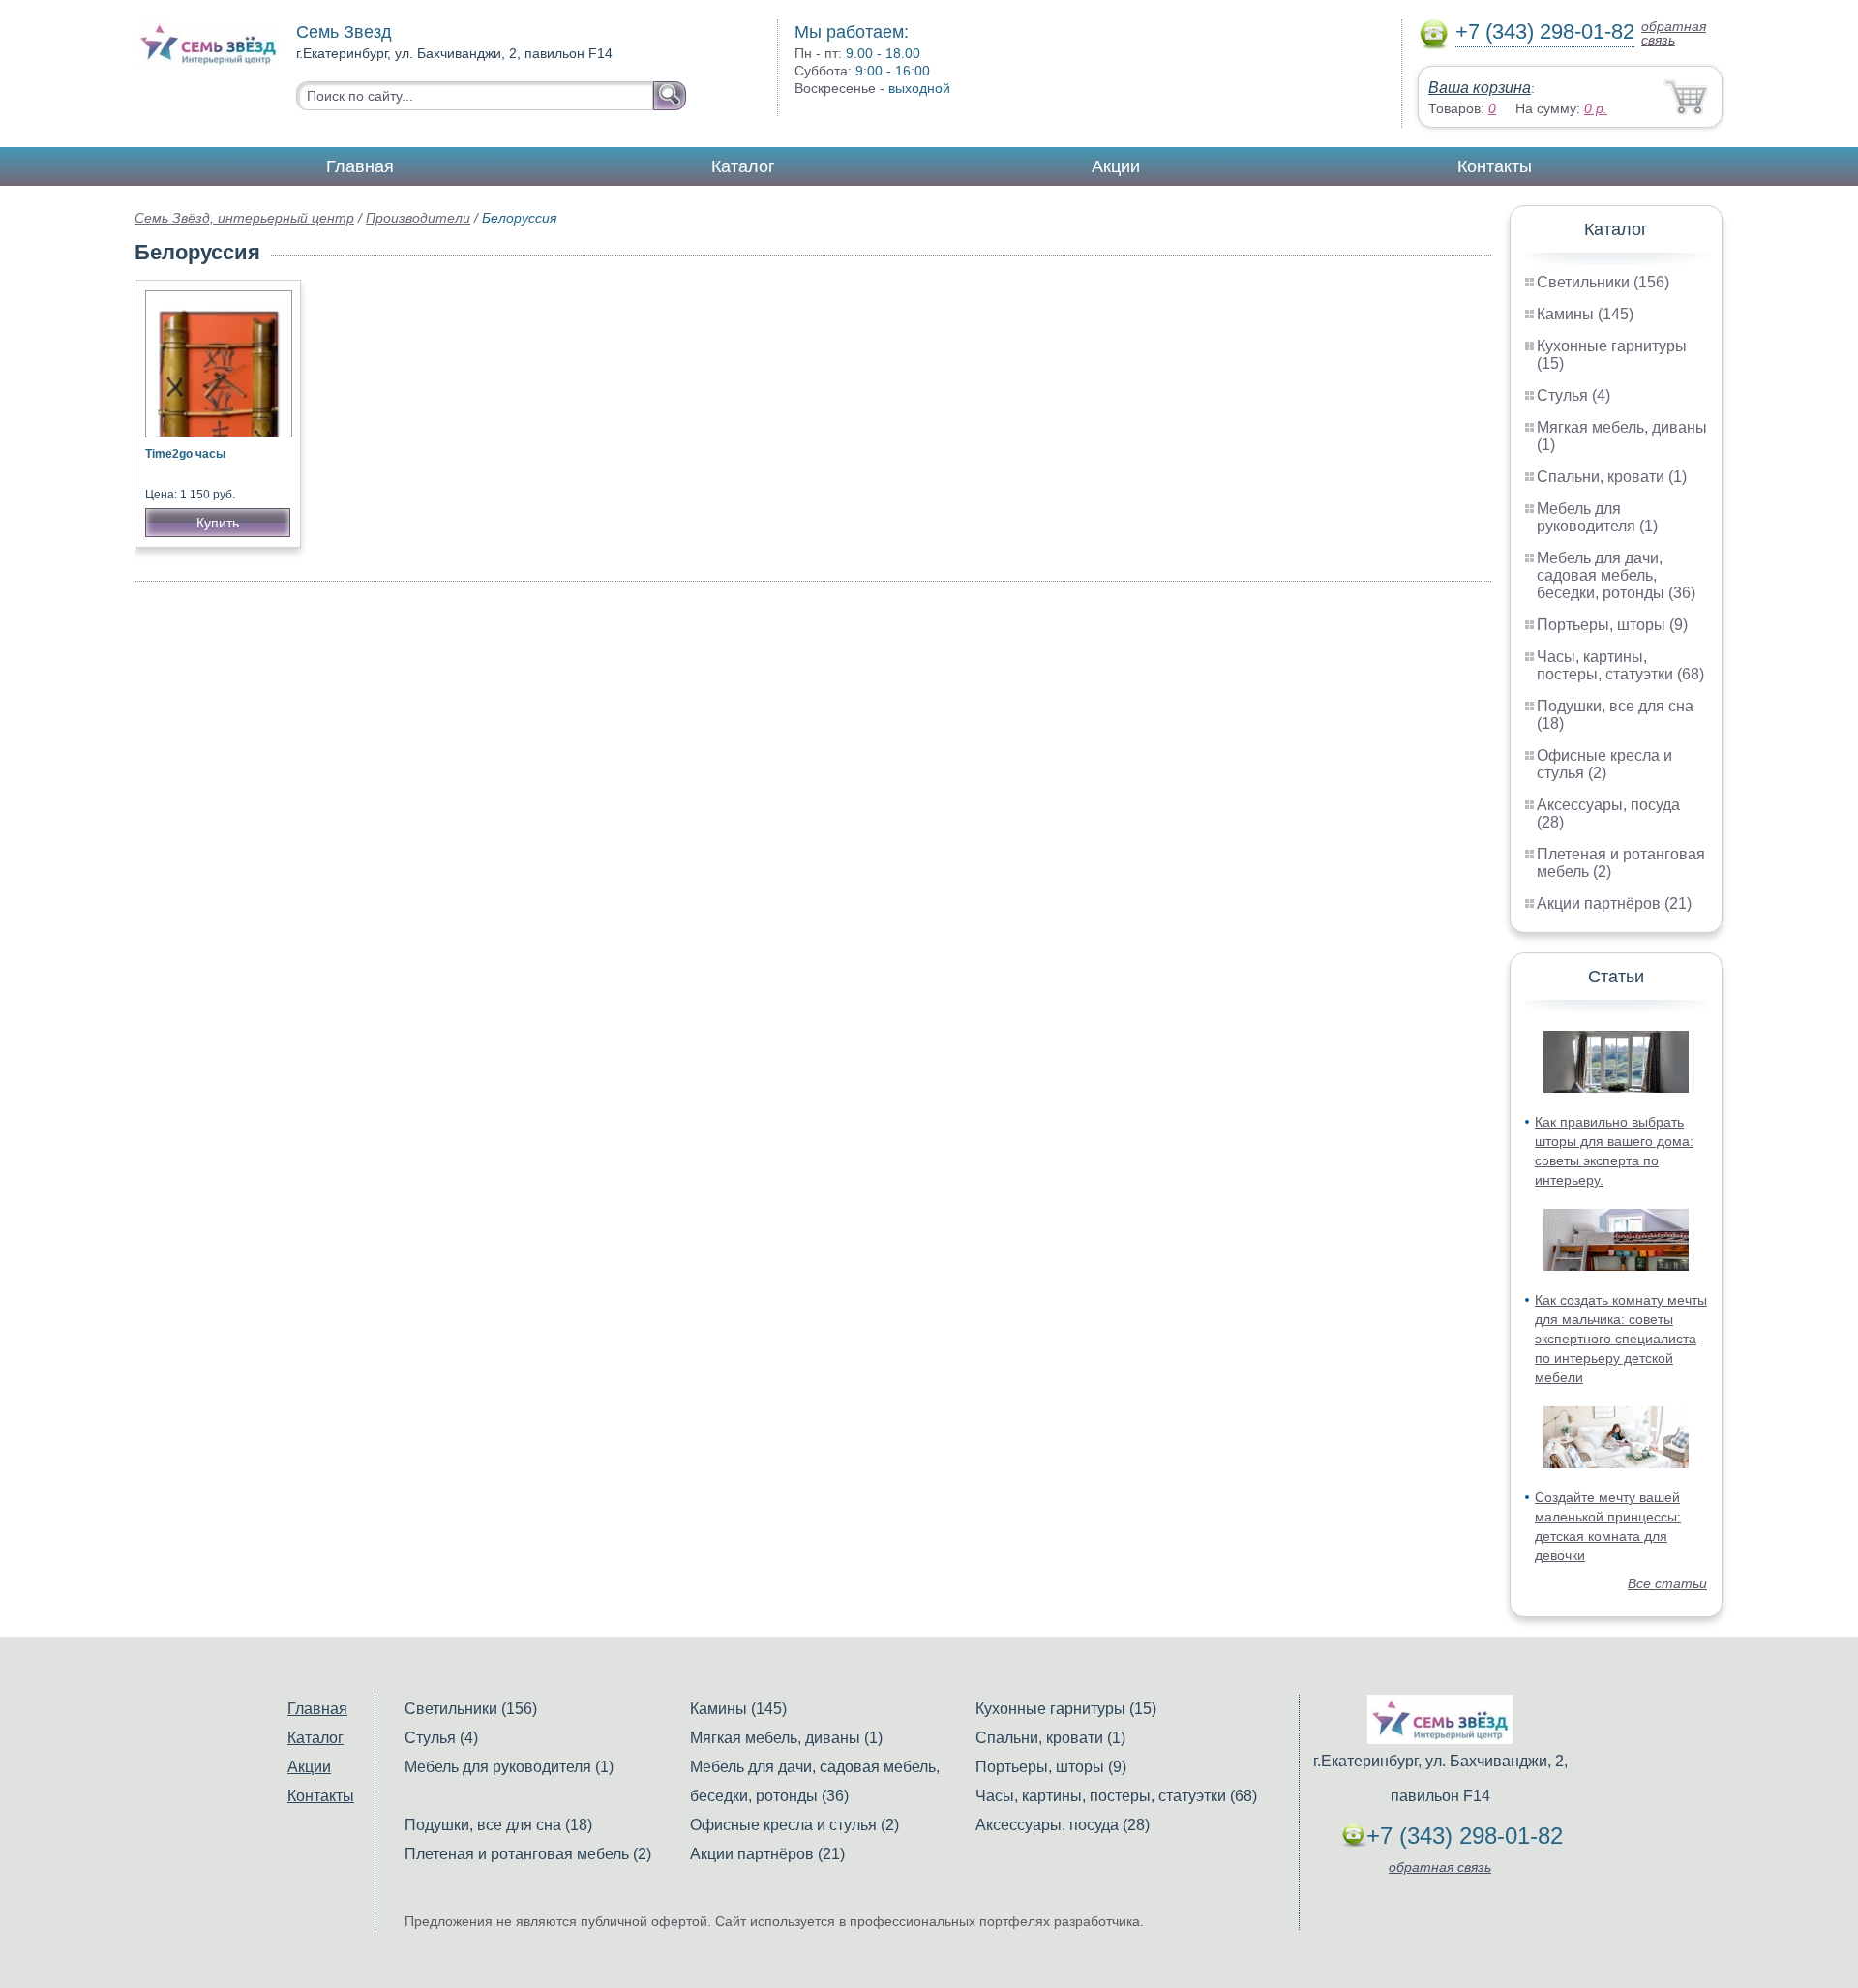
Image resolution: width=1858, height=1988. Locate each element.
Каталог (743, 166)
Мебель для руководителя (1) (1597, 517)
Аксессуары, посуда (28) (1063, 1825)
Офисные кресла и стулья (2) (1604, 764)
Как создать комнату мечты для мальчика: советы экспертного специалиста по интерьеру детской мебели (1621, 1339)
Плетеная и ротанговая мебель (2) (528, 1854)
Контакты (1495, 166)
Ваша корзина (1480, 88)
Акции (1116, 166)
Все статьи (1667, 1583)
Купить (218, 523)
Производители (418, 218)
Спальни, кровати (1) (1612, 477)
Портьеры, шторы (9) (1612, 625)
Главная (360, 166)
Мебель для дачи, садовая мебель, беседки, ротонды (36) (1616, 575)
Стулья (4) (1573, 395)
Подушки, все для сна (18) (498, 1825)
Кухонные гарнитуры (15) (1066, 1709)
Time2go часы (185, 454)
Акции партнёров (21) (1614, 904)
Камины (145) (1585, 314)
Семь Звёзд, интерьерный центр (244, 218)
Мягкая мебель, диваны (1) (786, 1738)
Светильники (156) (1603, 282)
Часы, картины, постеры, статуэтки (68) (1620, 665)
